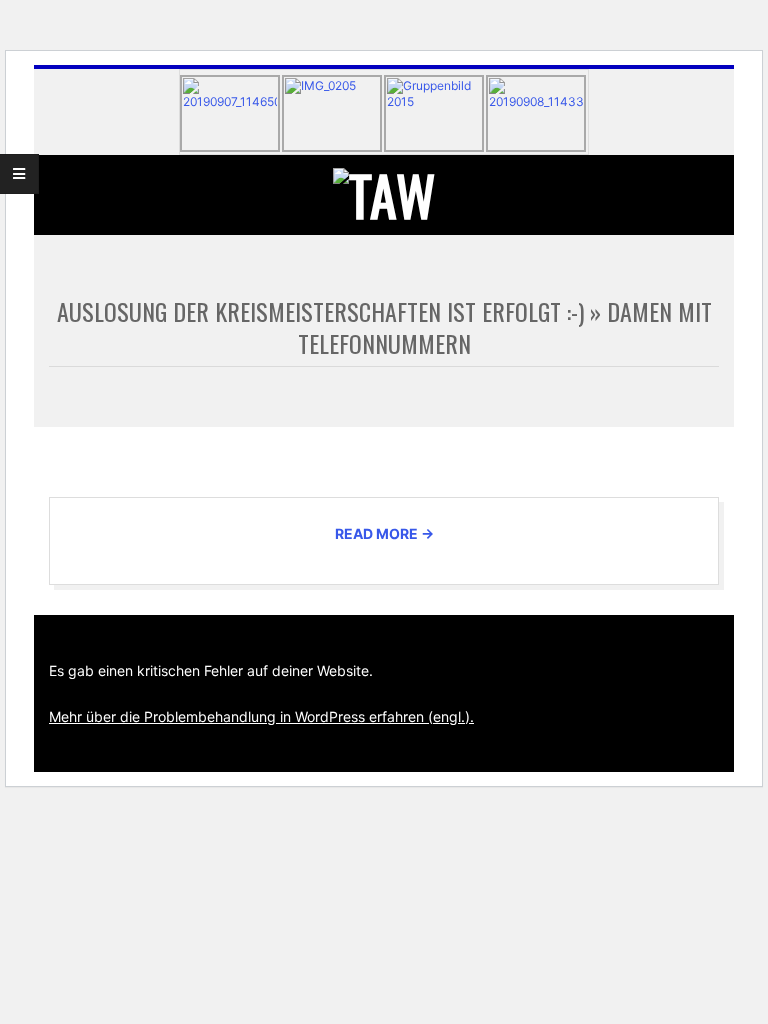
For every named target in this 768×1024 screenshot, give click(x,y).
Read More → (384, 533)
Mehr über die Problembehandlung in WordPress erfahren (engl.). (261, 716)
